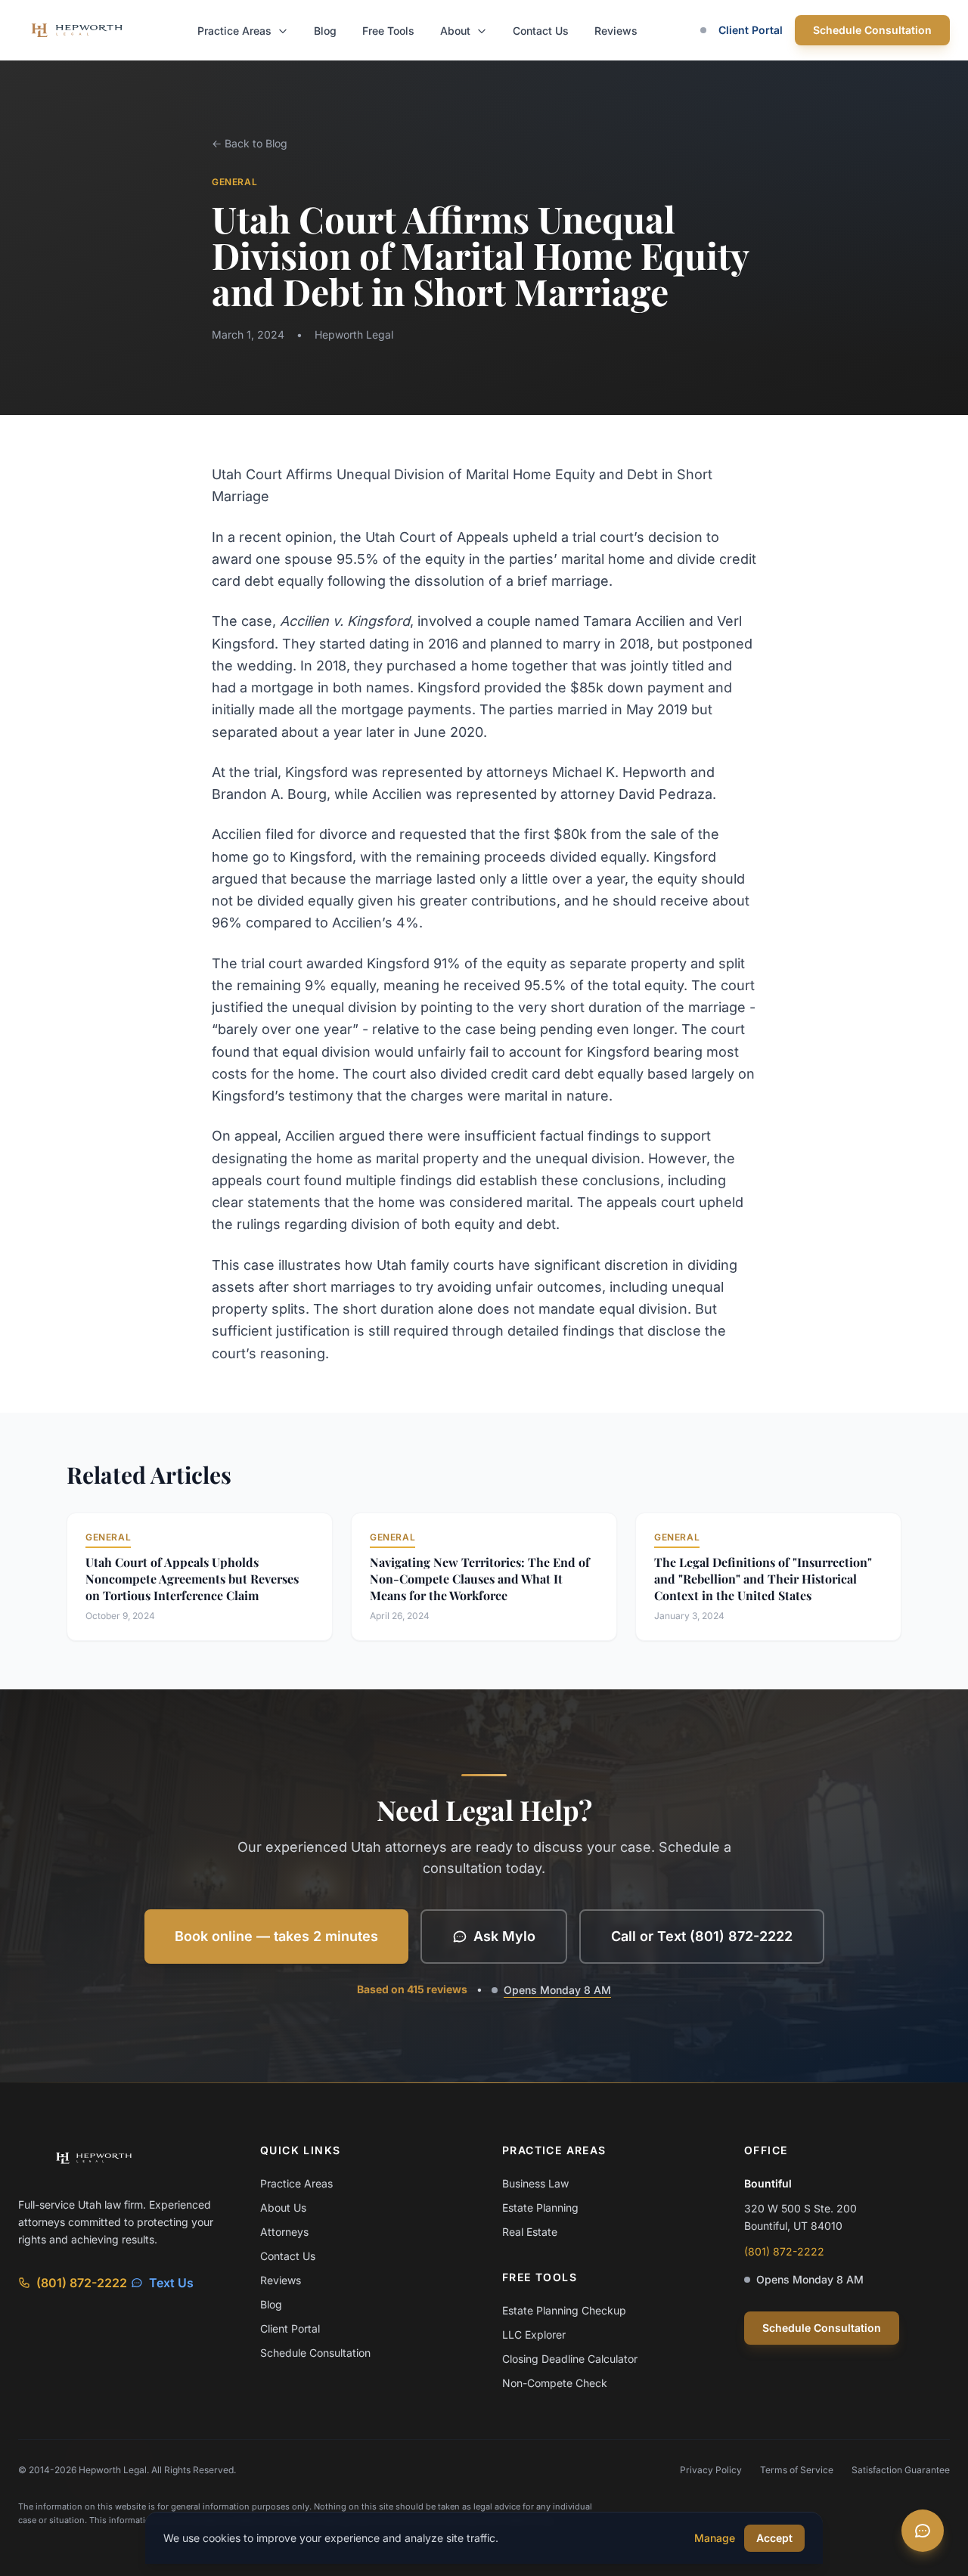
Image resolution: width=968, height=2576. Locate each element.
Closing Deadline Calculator (570, 2359)
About (457, 31)
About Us (283, 2208)
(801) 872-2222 (82, 2283)
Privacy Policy (711, 2470)
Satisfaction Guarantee (901, 2470)
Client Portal (751, 30)
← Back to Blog (250, 143)
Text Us (171, 2283)
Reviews (616, 31)
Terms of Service (797, 2470)
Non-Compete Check (555, 2383)
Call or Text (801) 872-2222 (702, 1936)
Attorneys (284, 2232)
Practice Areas (236, 31)
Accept (774, 2538)
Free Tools (388, 31)
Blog (325, 31)
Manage (715, 2538)
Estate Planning (540, 2208)
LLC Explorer (534, 2334)
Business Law (535, 2183)
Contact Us (541, 31)
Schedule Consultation (872, 30)
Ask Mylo (504, 1936)
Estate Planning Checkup (564, 2310)
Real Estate (530, 2232)
